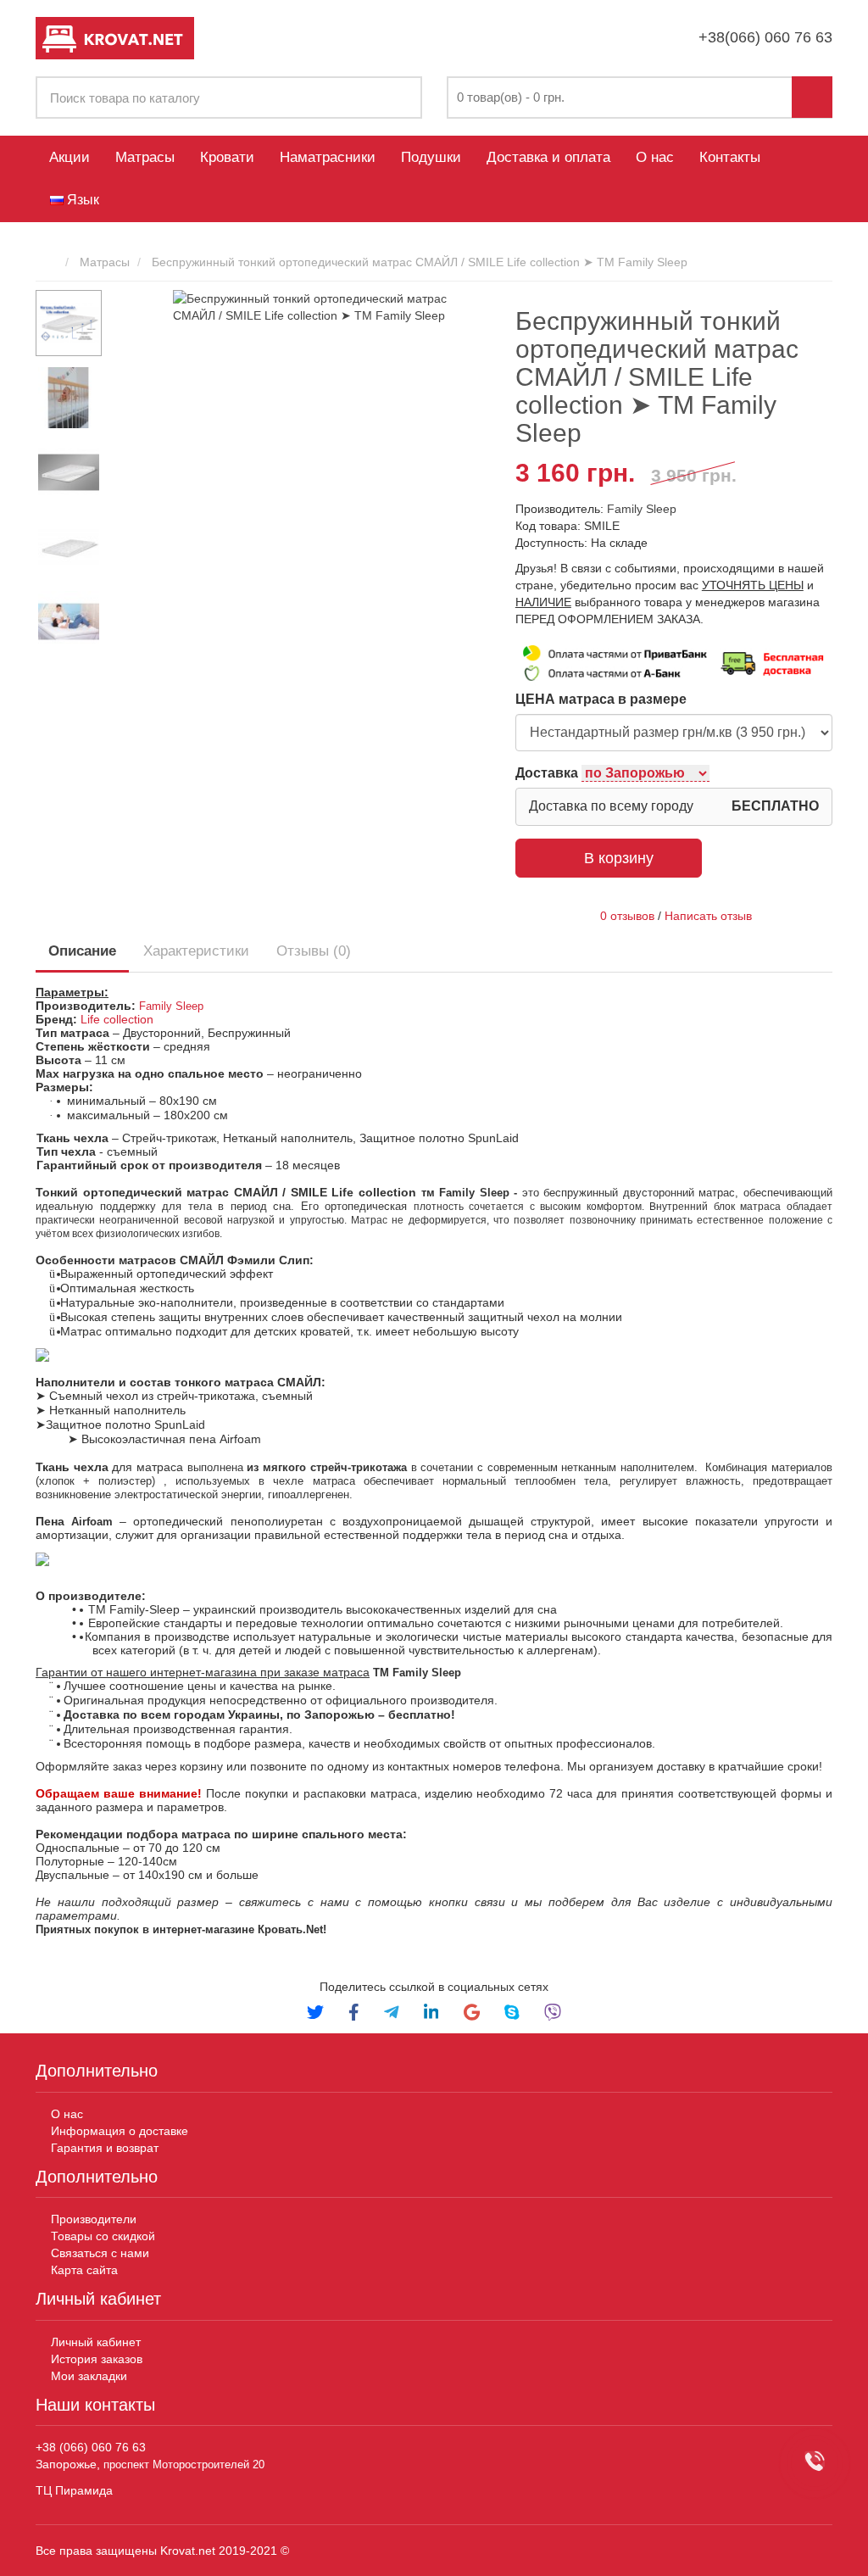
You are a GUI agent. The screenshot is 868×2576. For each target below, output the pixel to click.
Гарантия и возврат (105, 2148)
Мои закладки (89, 2376)
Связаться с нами (100, 2253)
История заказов (97, 2359)
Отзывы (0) (314, 951)
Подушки (431, 157)
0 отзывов (627, 916)
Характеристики (196, 951)
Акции (70, 157)
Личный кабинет (96, 2342)
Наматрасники (328, 157)
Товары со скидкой (103, 2236)
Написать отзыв (708, 916)
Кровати (227, 157)
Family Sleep (642, 509)
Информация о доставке (120, 2131)
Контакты (730, 157)
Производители (94, 2219)
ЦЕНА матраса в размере (601, 699)
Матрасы (145, 157)
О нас (655, 157)
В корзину (619, 858)
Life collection (117, 1019)
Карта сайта (86, 2270)
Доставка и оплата (548, 157)
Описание (82, 951)
